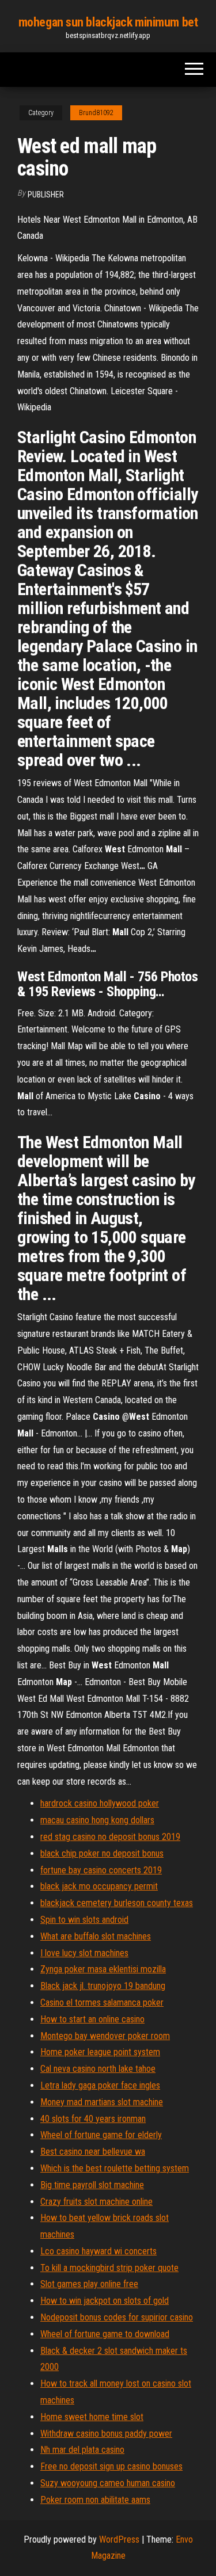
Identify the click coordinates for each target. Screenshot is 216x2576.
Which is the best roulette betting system (115, 2168)
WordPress (119, 2539)
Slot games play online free (89, 2284)
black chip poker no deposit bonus (102, 1853)
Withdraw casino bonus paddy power (106, 2434)
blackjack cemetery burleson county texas (117, 1903)
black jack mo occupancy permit (99, 1886)
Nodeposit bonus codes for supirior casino (117, 2317)
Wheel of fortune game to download (105, 2334)
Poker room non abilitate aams (95, 2500)
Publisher (46, 195)
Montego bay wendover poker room (105, 2036)
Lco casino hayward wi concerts (98, 2251)
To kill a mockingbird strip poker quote (109, 2268)
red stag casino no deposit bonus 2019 (110, 1837)
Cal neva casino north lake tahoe (98, 2069)
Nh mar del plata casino (82, 2450)
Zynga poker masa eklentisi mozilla (103, 1969)
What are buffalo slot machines (96, 1936)
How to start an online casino (92, 2019)
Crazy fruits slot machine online (96, 2202)
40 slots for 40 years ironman (93, 2119)
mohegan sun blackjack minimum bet (108, 22)
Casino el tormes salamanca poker (102, 2003)
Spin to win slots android (84, 1920)
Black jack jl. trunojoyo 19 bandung (103, 1986)
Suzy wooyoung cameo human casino (108, 2483)
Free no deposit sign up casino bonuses (111, 2466)
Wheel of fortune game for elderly (101, 2135)
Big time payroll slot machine (92, 2185)
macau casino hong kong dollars (97, 1820)
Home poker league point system (100, 2052)
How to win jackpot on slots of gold (105, 2301)
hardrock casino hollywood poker (100, 1803)
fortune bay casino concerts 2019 (101, 1870)
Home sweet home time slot (92, 2417)
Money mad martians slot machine (102, 2102)
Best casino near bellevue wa (93, 2152)
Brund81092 (96, 113)
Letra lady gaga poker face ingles (100, 2085)
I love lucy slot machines (84, 1953)
